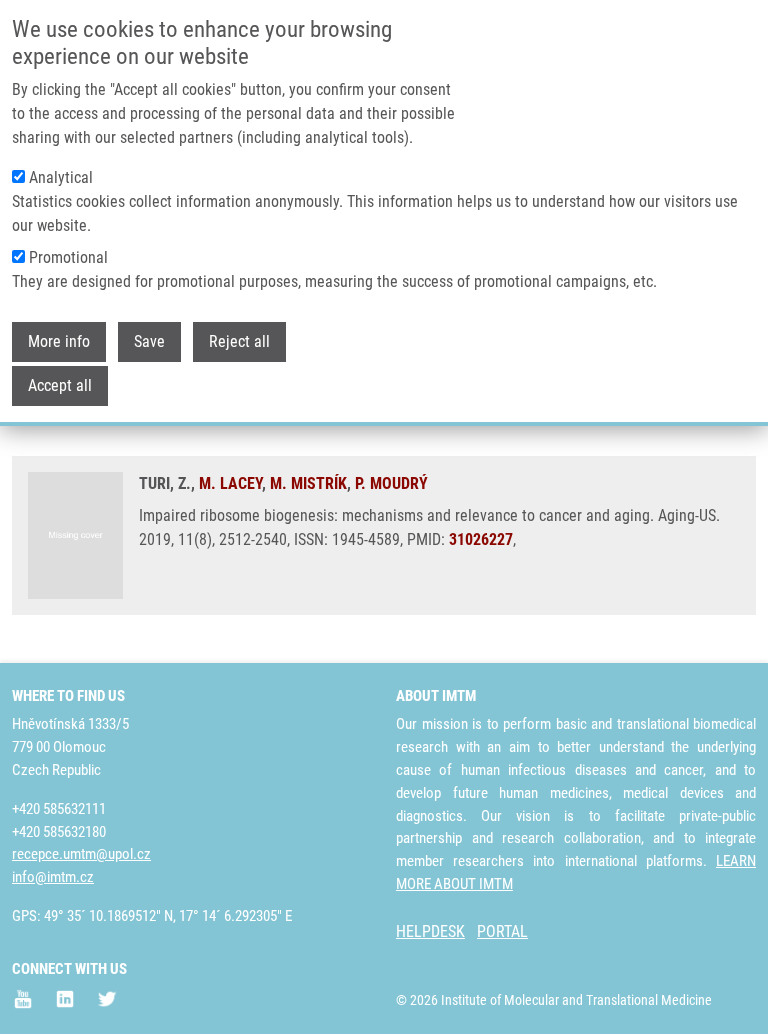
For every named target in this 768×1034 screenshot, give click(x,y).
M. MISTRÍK (308, 483)
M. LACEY (230, 483)
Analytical (61, 177)
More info (59, 341)
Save (149, 341)
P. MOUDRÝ (391, 483)
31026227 (481, 539)
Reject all (239, 341)
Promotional (68, 257)
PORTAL (502, 931)
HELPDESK (430, 931)
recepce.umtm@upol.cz (81, 854)
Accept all (60, 385)
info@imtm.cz (53, 877)
